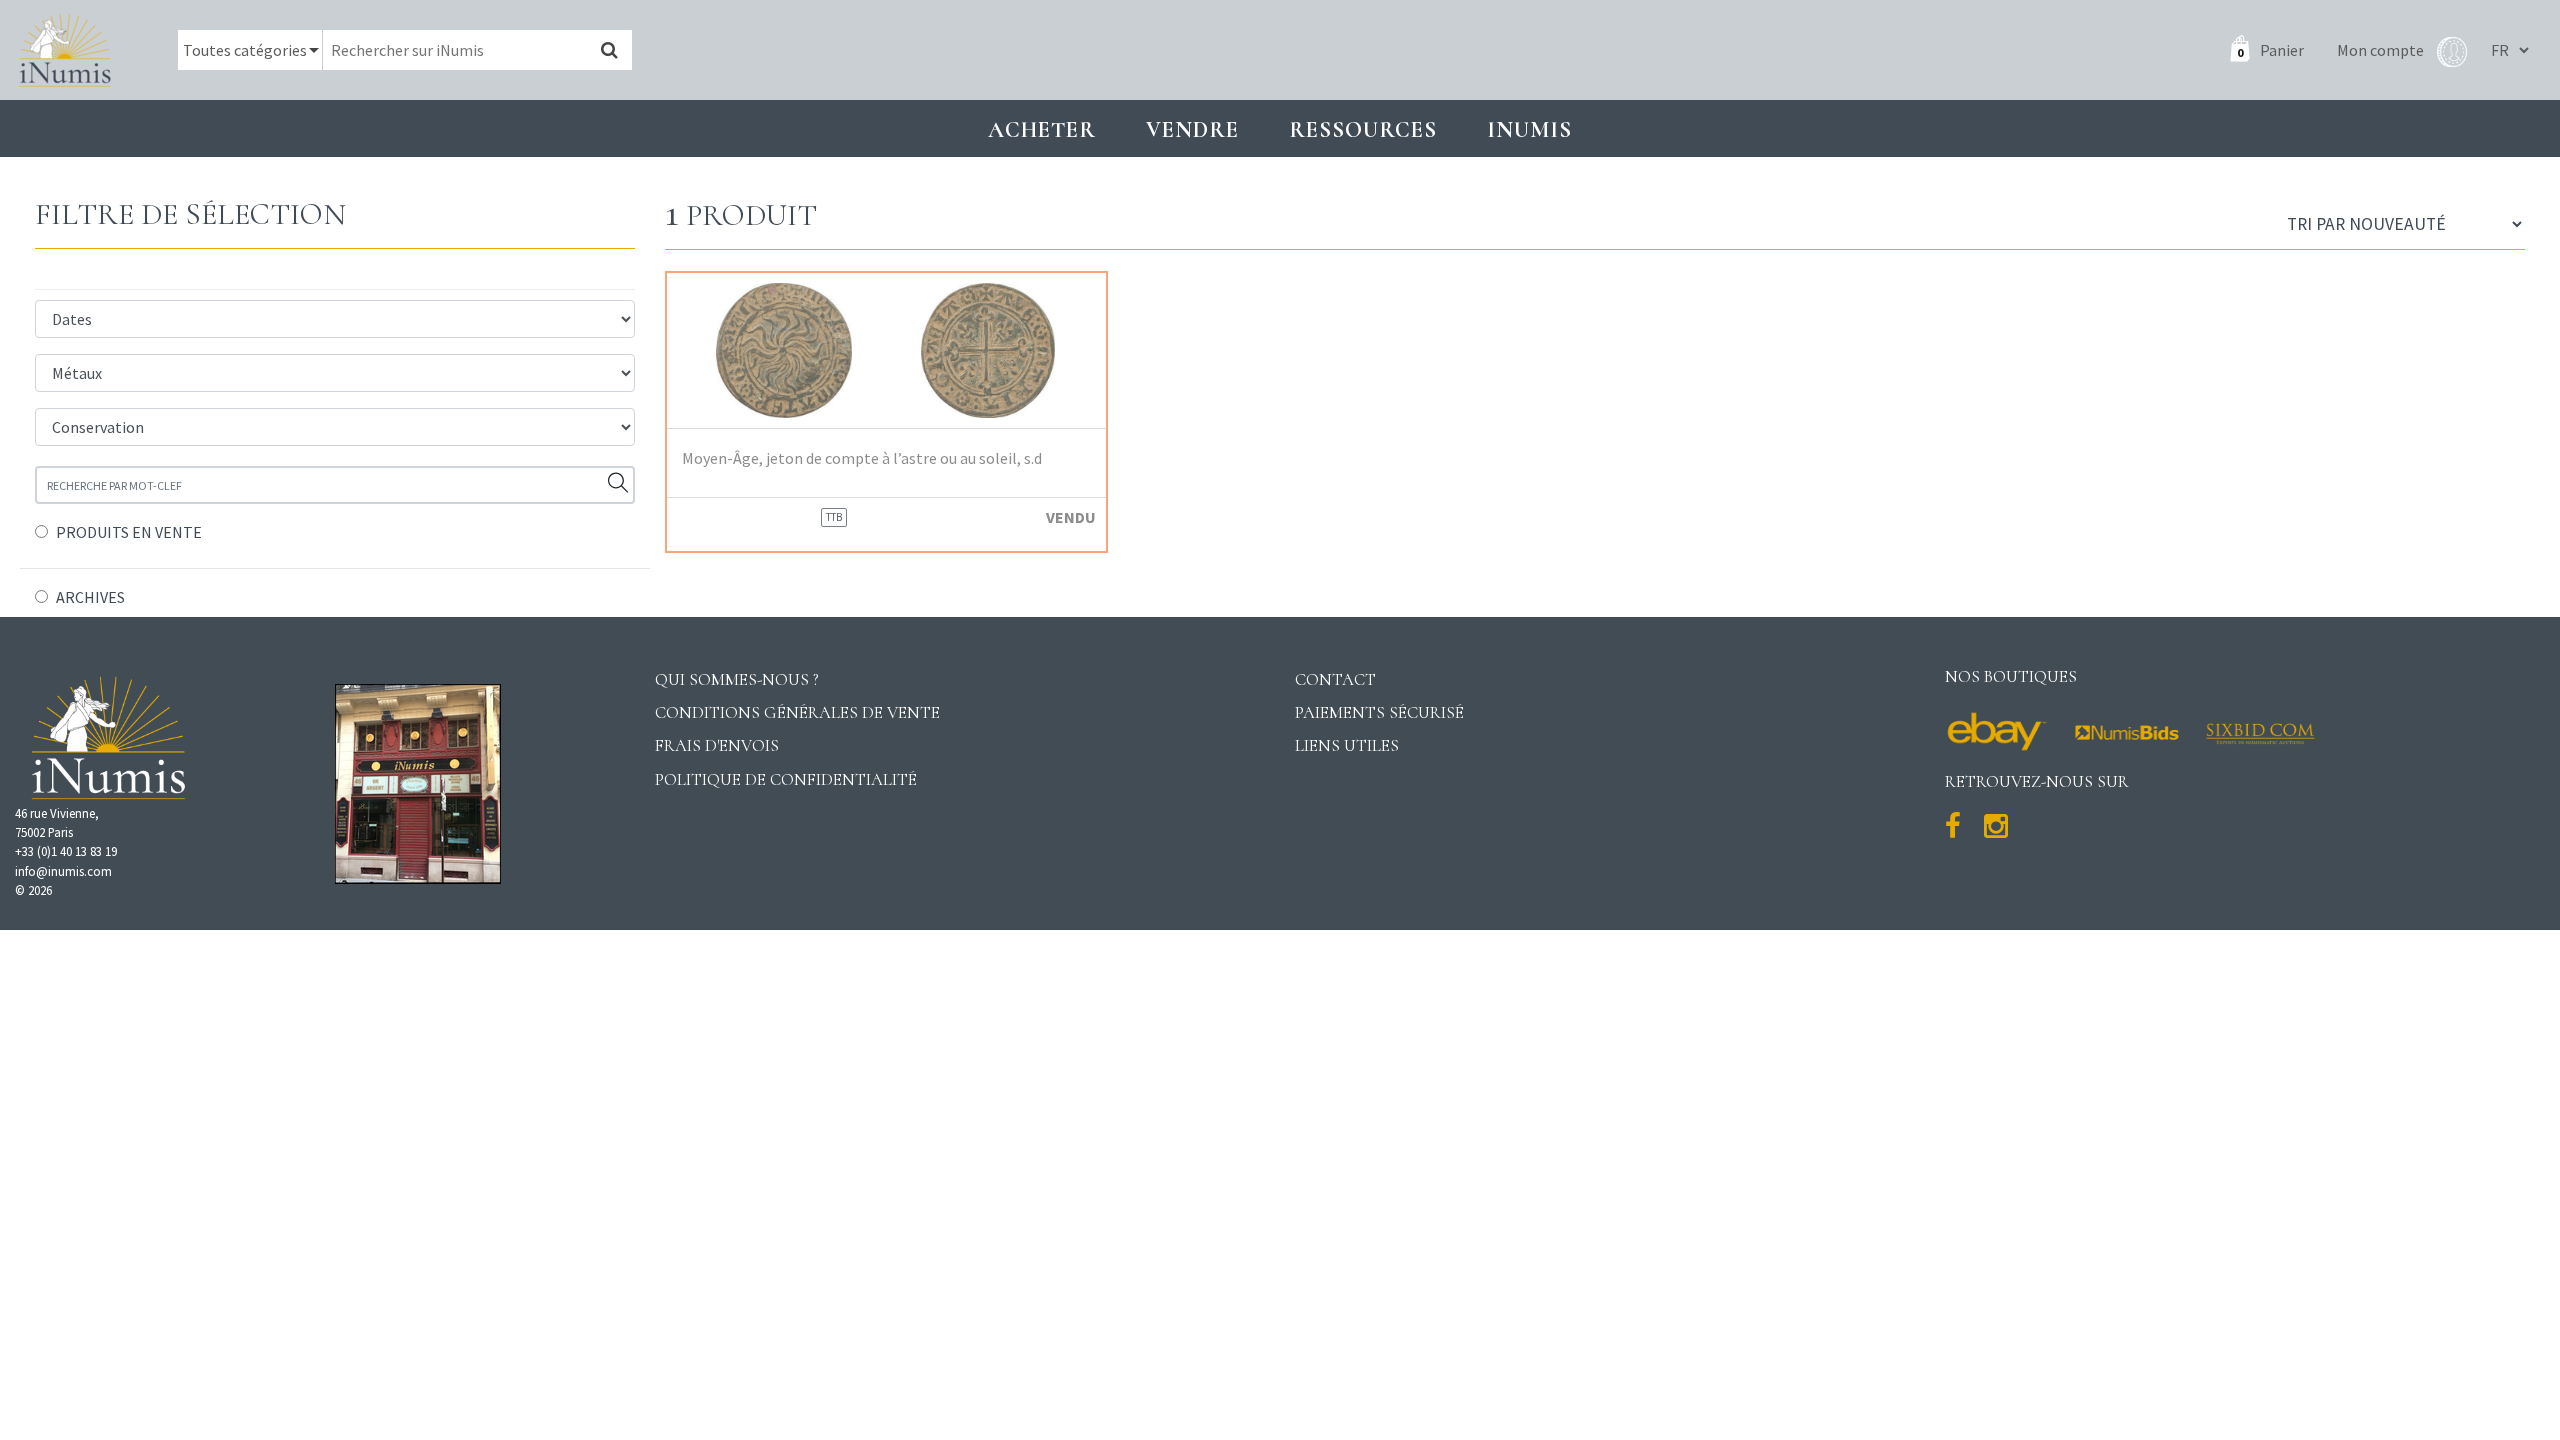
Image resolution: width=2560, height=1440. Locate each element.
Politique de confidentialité (786, 779)
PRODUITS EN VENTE (129, 532)
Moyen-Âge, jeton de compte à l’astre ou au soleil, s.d (862, 458)
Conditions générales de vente (797, 712)
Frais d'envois (717, 745)
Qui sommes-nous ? (737, 679)
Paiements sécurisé (1379, 712)
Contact (1335, 679)
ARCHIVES (90, 597)
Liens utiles (1347, 745)
